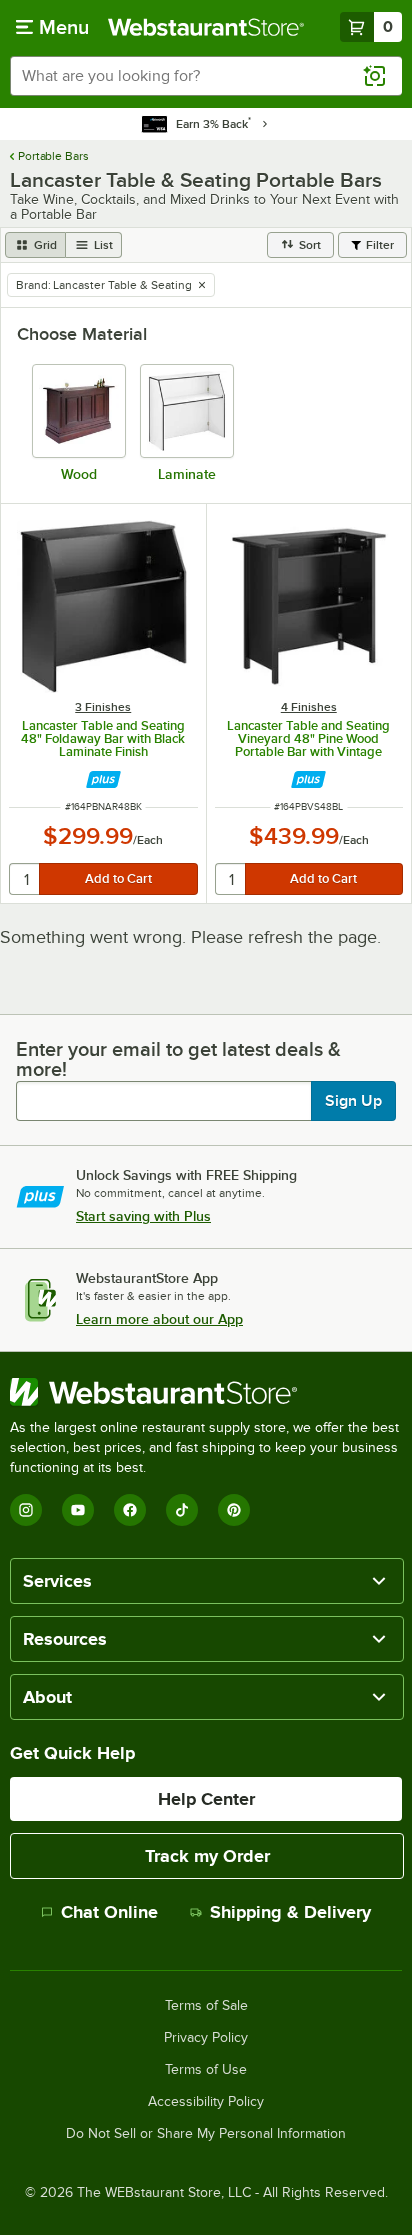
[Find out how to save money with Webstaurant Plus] (103, 779)
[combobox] (206, 76)
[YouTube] (78, 1510)
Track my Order (207, 1856)
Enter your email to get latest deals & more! (178, 1059)
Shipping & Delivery (290, 1912)
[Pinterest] (234, 1510)
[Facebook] (130, 1510)
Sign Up (353, 1101)
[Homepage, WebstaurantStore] (206, 27)
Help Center (206, 1799)
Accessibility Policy (206, 2102)
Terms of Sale (206, 2006)
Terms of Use (206, 2070)
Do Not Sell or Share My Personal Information (206, 2134)
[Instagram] (26, 1510)
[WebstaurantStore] (206, 1392)
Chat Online (109, 1912)
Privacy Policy (206, 2038)
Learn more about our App (159, 1319)
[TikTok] (182, 1510)
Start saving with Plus (143, 1216)
